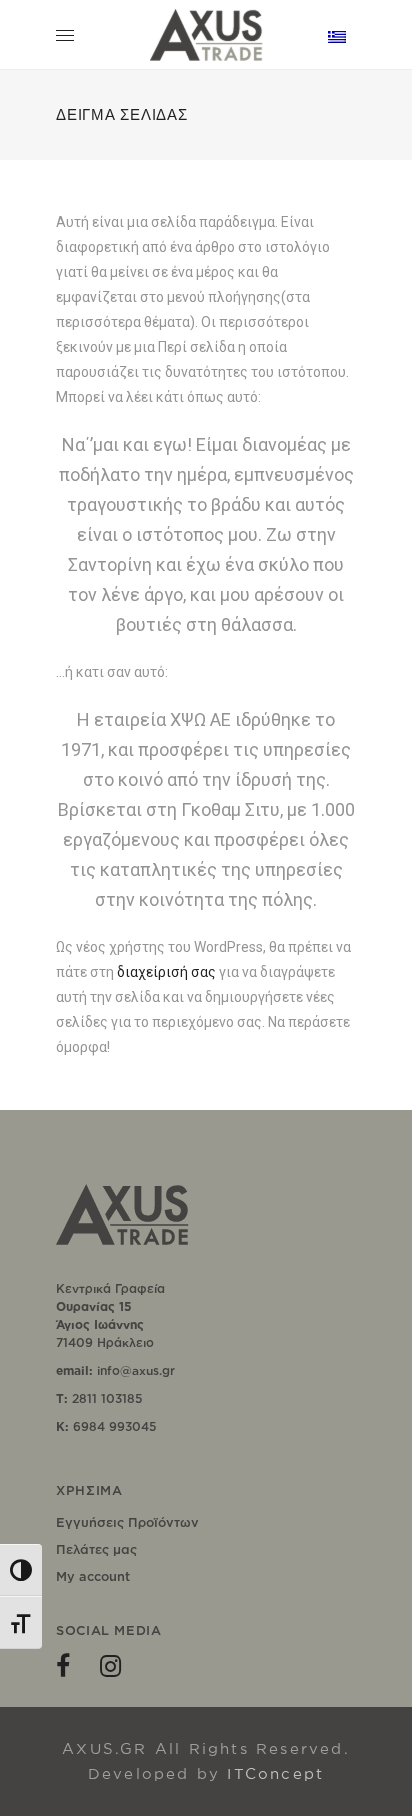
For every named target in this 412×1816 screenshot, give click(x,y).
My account (93, 1576)
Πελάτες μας (96, 1549)
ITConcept (275, 1773)
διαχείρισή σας (166, 972)
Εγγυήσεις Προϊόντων (127, 1522)
